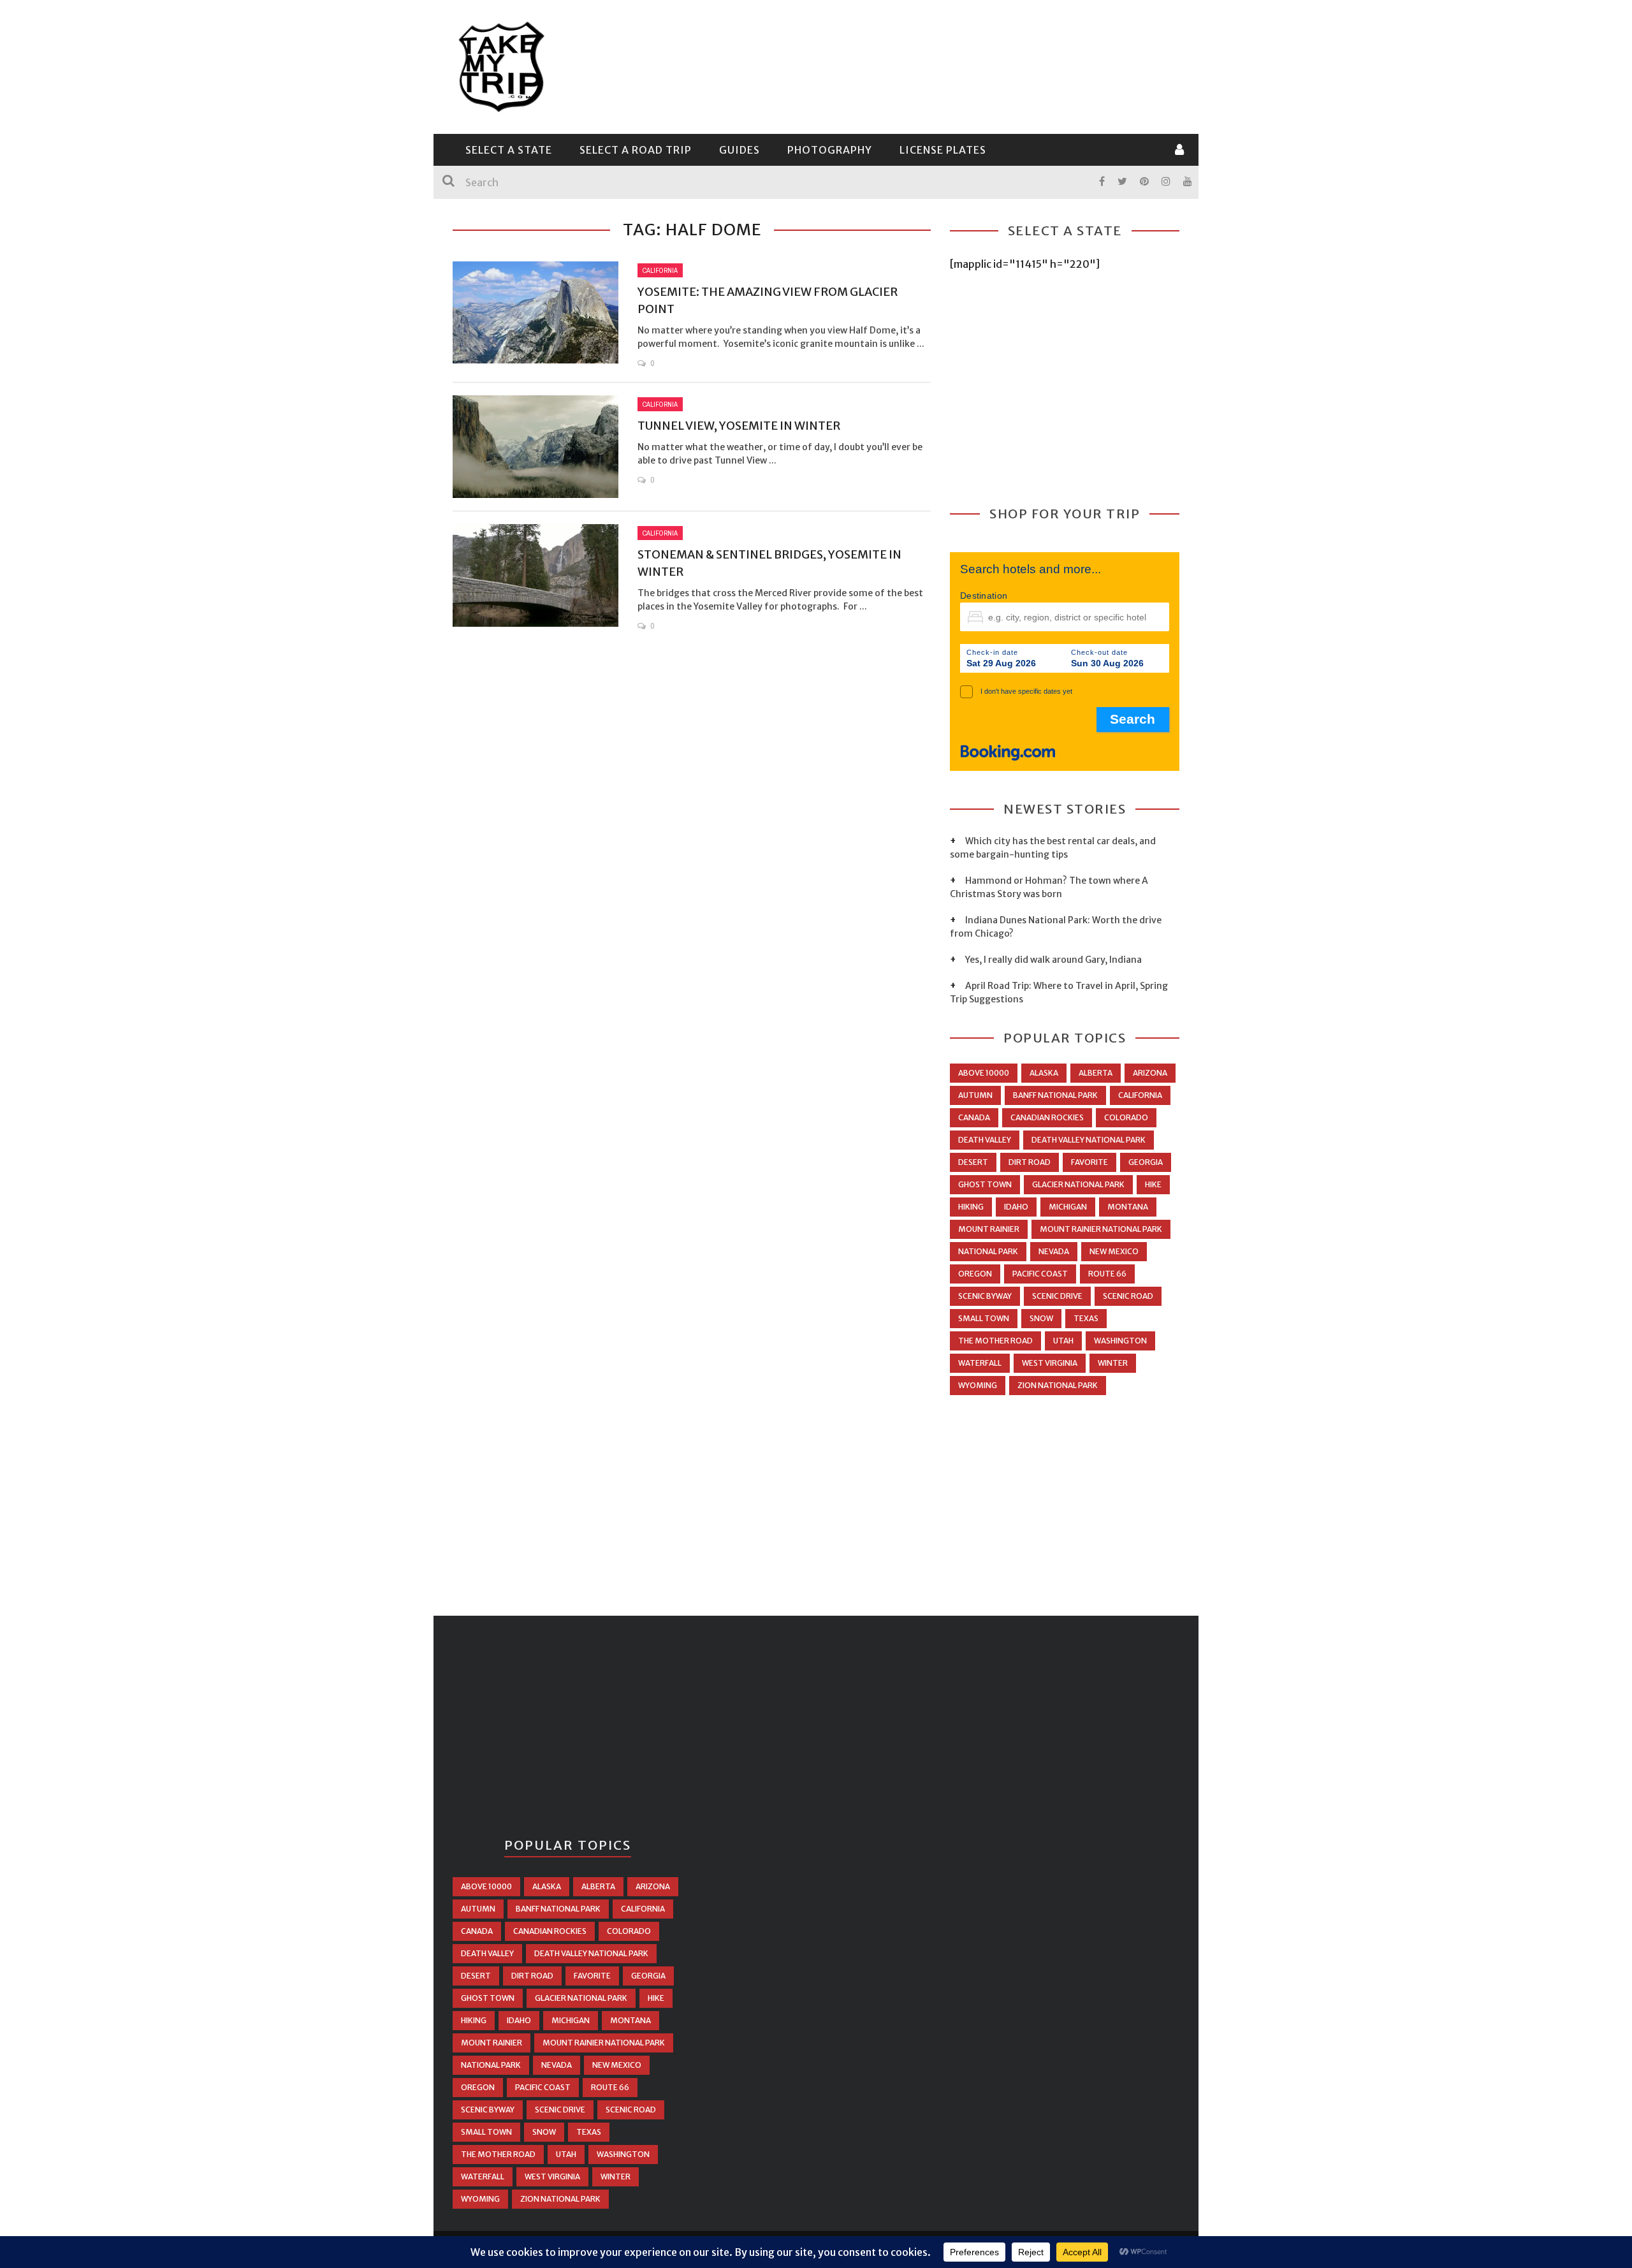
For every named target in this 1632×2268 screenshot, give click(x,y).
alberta (1096, 1073)
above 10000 (984, 1073)
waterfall (980, 1363)
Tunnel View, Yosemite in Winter (739, 426)
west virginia (1050, 1363)
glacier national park (1078, 1184)
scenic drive (1057, 1296)
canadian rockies (1047, 1117)
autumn (975, 1095)
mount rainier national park (1101, 1229)
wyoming (978, 1385)
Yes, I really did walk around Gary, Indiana (1053, 960)
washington (1120, 1341)
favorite (1089, 1162)
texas (1086, 1318)
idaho (1016, 1207)
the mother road (995, 1341)
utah (1063, 1341)
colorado (1126, 1117)
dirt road (1030, 1162)
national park (988, 1251)
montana (1128, 1207)
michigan (1068, 1207)
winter (1113, 1363)
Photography (830, 150)
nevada (1054, 1251)
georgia (1146, 1162)
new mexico (1114, 1251)
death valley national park (1089, 1140)
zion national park (1058, 1385)
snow (1041, 1318)
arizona (1150, 1073)
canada (974, 1117)
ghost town (985, 1184)
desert (973, 1162)
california (1140, 1095)
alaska (1044, 1073)
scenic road (1128, 1296)
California (660, 270)
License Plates (943, 150)
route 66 (1107, 1274)
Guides (739, 150)
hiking (971, 1207)
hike (1153, 1184)
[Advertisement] (947, 65)
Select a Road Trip (636, 150)
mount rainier (989, 1229)
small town (984, 1318)
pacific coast (1040, 1274)
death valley (985, 1140)
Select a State (509, 150)
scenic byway (985, 1296)
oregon (975, 1274)
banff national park (1055, 1095)
